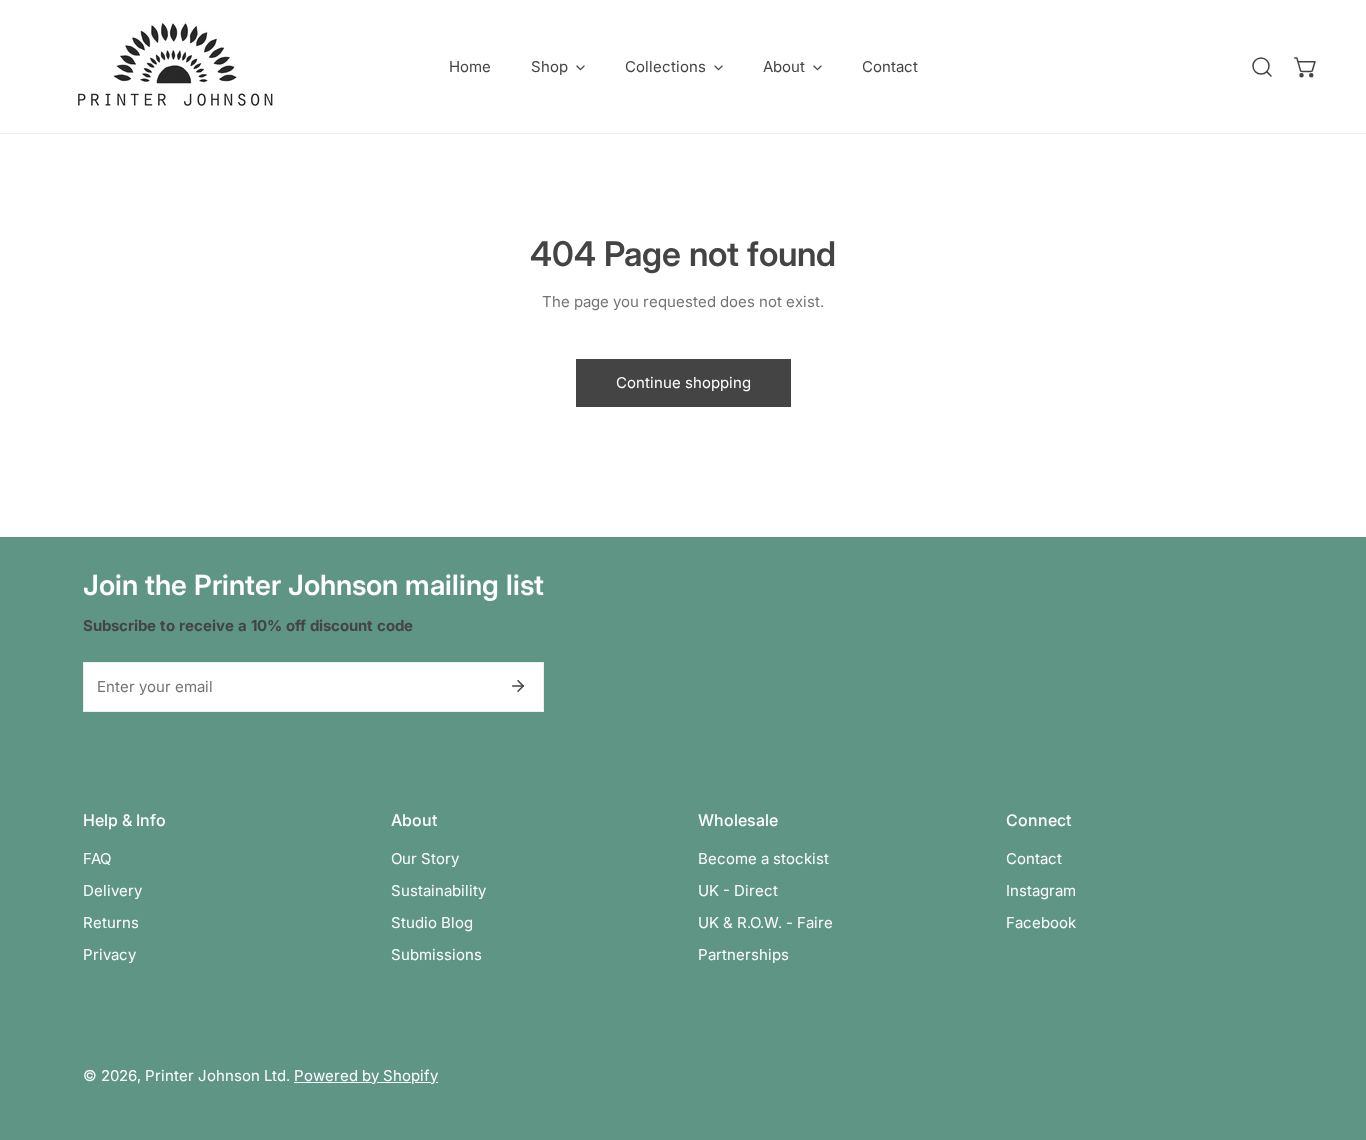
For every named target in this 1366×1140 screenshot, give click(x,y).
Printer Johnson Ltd (215, 1075)
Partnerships (743, 954)
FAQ (97, 858)
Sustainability (438, 890)
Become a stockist (763, 858)
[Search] (1262, 67)
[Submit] (518, 686)
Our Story (425, 858)
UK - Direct (738, 890)
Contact (1034, 858)
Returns (111, 922)
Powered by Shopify (366, 1075)
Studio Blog (432, 922)
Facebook (1041, 922)
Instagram (1041, 890)
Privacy (109, 954)
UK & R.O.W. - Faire (765, 922)
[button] (558, 66)
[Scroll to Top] (1330, 1034)
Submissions (436, 954)
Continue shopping (683, 382)
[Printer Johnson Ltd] (175, 66)
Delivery (112, 890)
